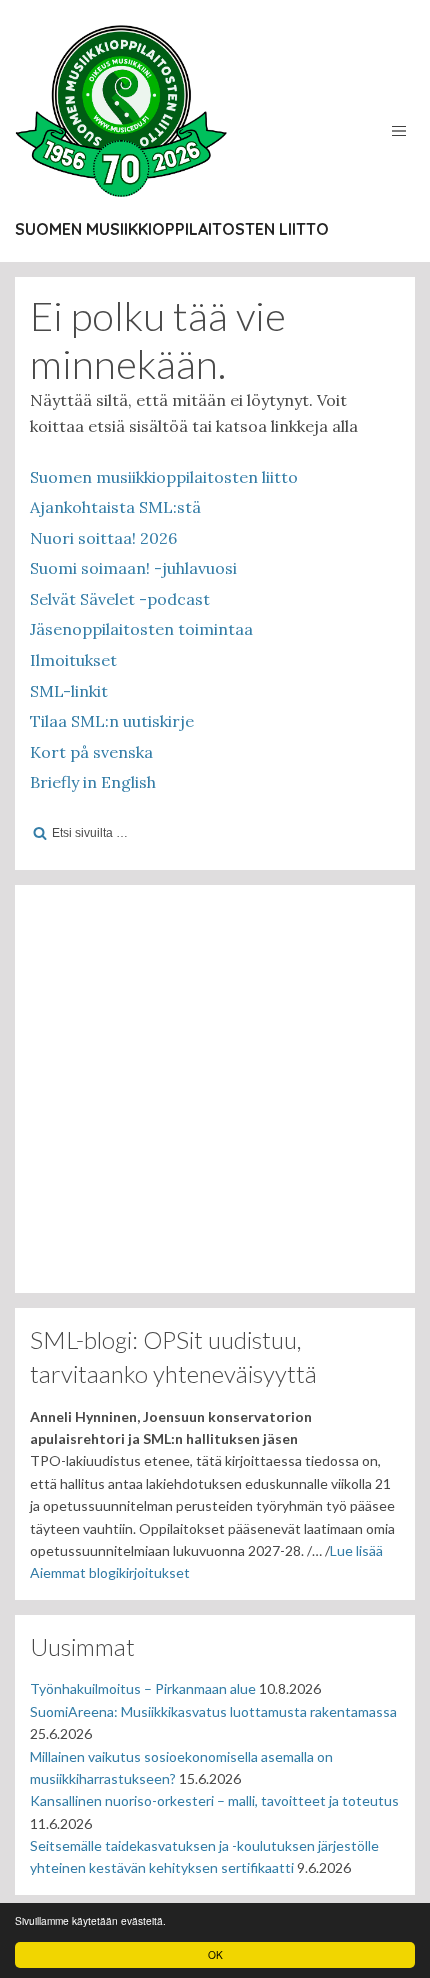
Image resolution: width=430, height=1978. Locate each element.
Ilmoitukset (73, 660)
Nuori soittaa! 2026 (103, 538)
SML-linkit (69, 691)
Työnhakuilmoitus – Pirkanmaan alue (143, 1688)
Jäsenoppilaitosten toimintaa (141, 629)
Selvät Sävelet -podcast (120, 599)
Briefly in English (93, 782)
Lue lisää (356, 1550)
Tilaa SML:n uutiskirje (112, 721)
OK (215, 1954)
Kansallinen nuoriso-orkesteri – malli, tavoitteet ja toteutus (214, 1800)
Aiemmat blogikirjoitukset (110, 1572)
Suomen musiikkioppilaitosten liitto (172, 229)
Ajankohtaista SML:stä (115, 507)
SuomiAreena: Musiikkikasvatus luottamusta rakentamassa (213, 1711)
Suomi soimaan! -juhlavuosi (133, 568)
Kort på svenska (91, 752)
